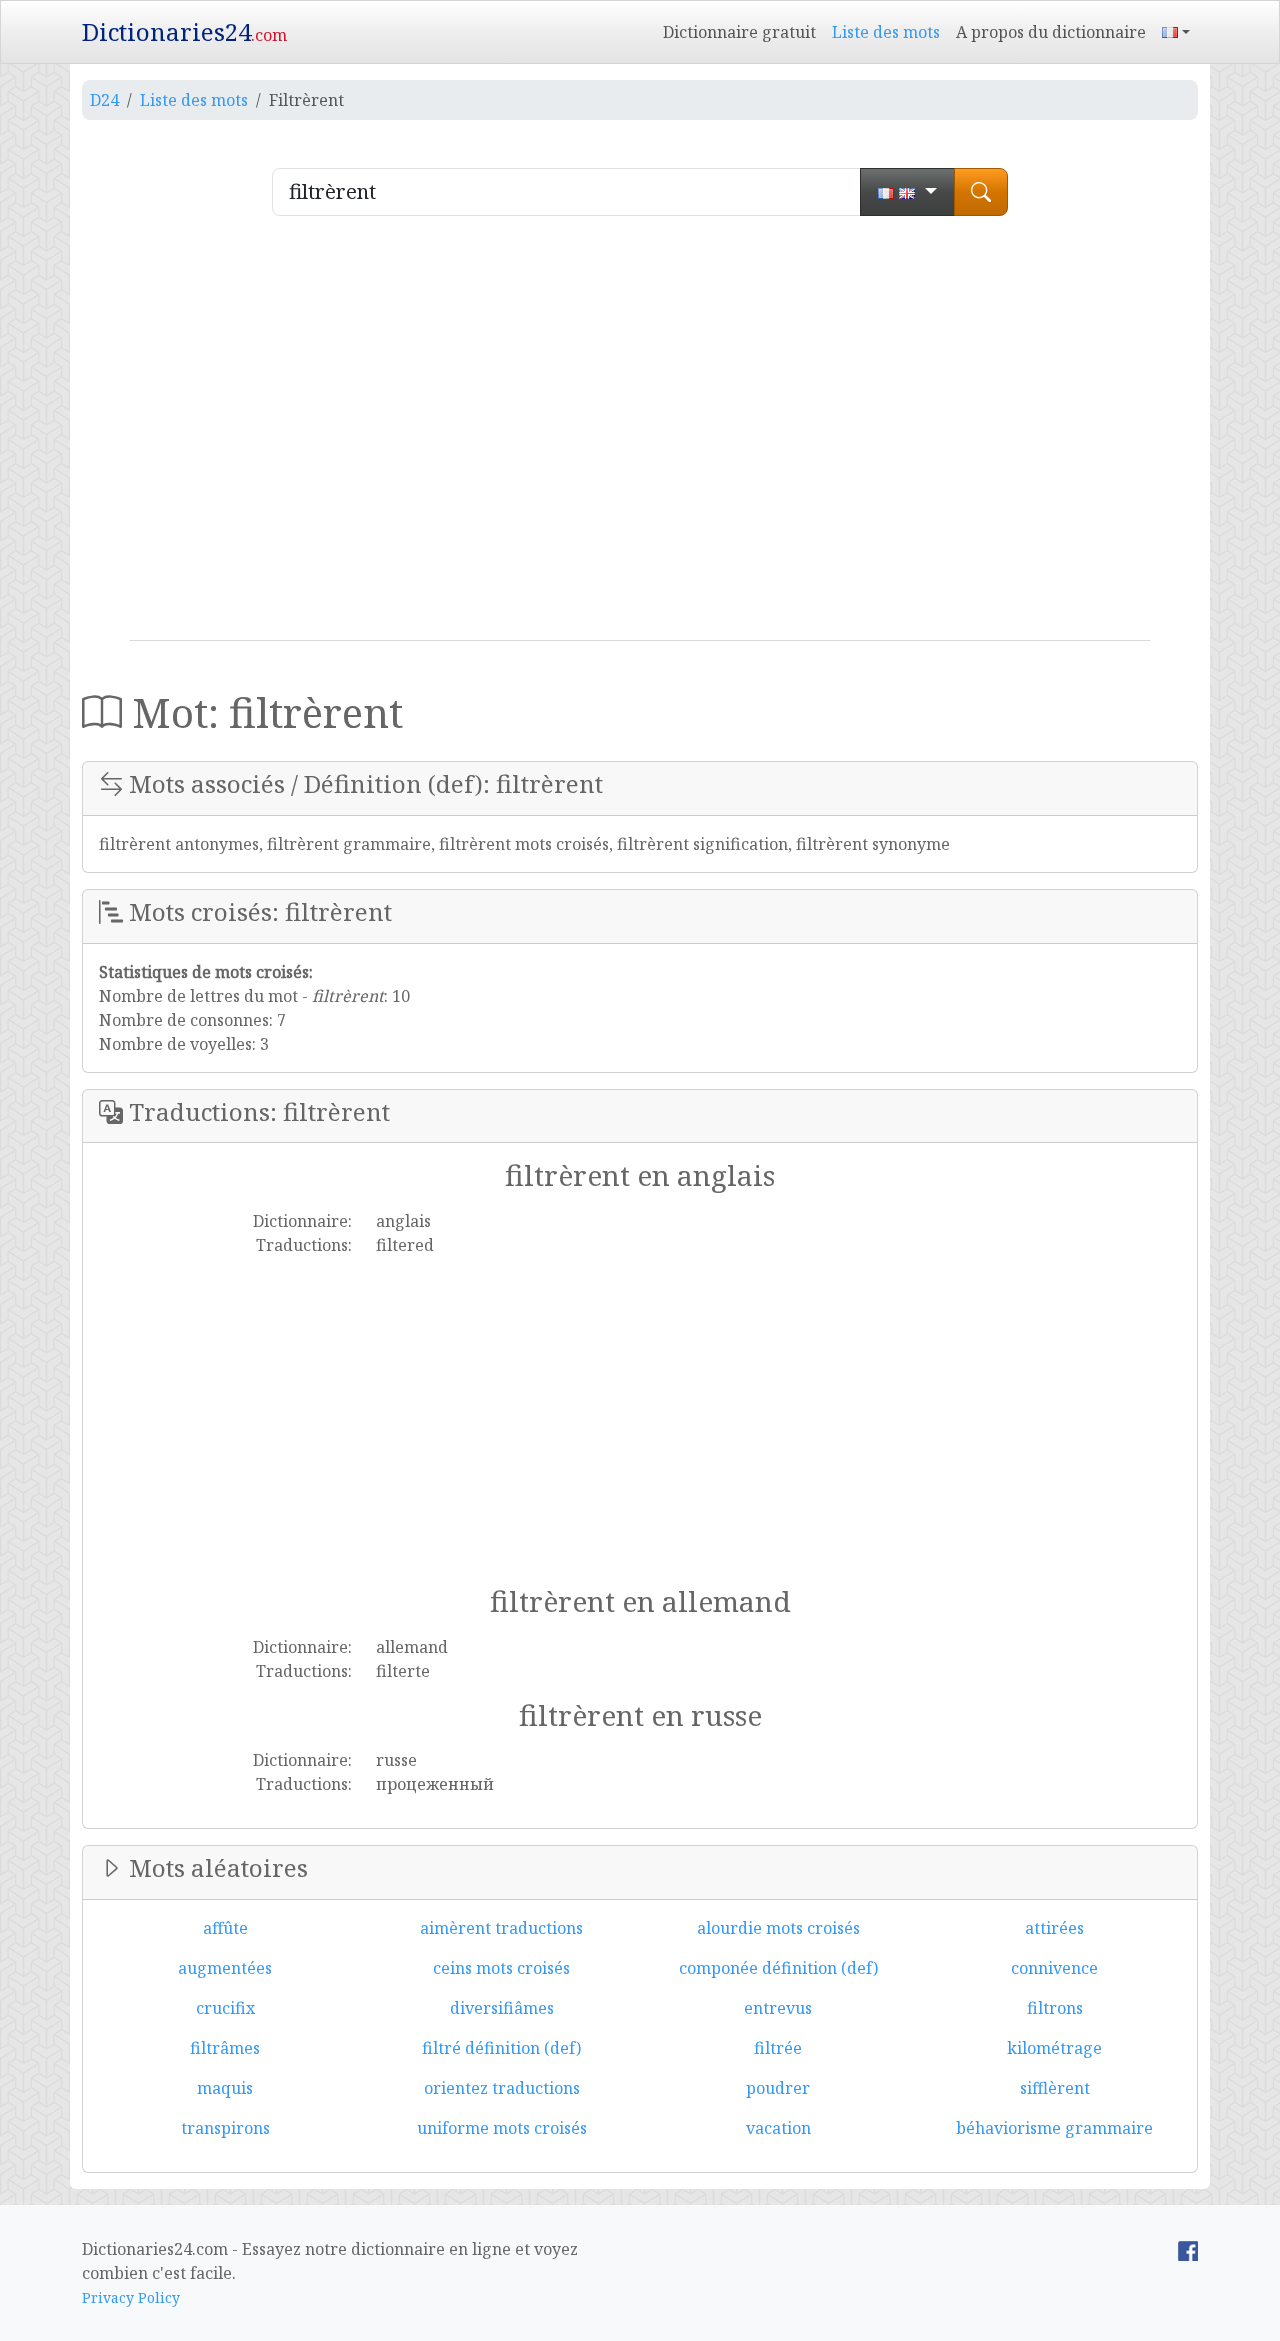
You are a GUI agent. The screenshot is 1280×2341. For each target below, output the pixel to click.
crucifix (225, 2008)
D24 (104, 100)
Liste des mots (886, 32)
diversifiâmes (502, 2008)
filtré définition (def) (501, 2048)
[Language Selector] (1176, 32)
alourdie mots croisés (778, 1928)
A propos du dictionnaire (1051, 32)
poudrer (778, 2088)
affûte (225, 1928)
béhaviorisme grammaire (1054, 2128)
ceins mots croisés (501, 1968)
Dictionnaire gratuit (739, 32)
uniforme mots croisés (502, 2128)
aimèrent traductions (501, 1928)
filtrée (778, 2048)
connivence (1054, 1968)
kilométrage (1054, 2048)
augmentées (225, 1968)
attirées (1054, 1928)
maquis (225, 2088)
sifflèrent (1055, 2088)
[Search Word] (981, 192)
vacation (778, 2128)
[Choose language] (907, 192)
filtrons (1055, 2008)
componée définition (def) (778, 1968)
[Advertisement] (640, 436)
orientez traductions (502, 2088)
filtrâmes (225, 2048)
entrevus (778, 2008)
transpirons (225, 2128)
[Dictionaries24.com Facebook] (1188, 2249)
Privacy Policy (131, 2297)
